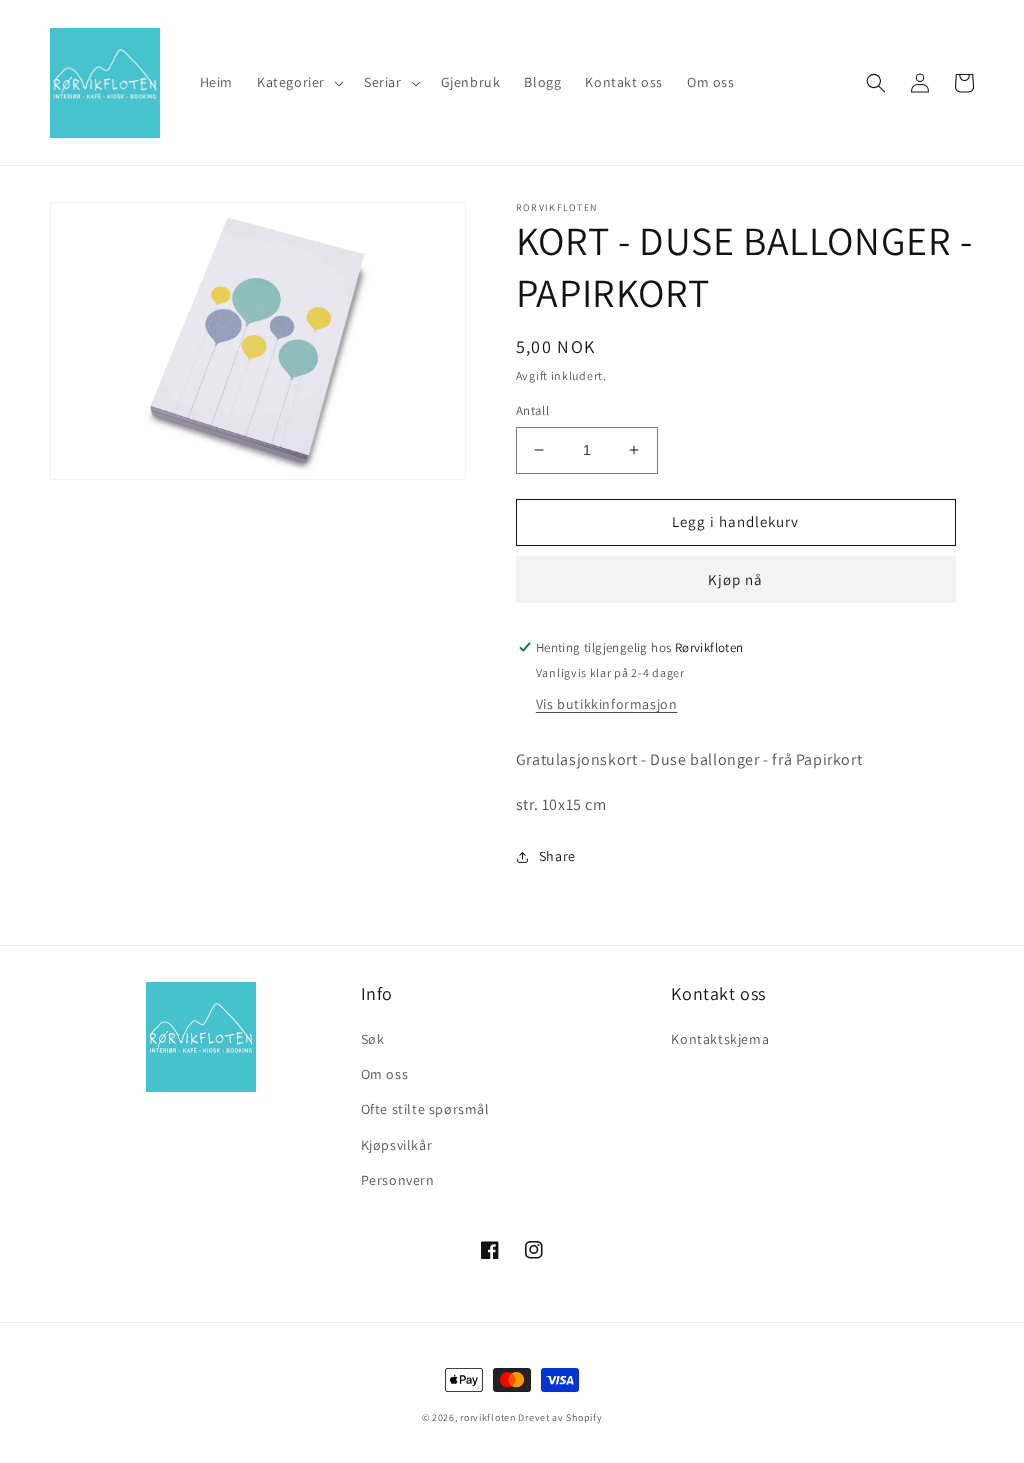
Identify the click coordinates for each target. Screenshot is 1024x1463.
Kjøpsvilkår (397, 1145)
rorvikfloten (487, 1417)
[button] (298, 82)
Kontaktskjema (720, 1039)
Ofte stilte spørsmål (425, 1109)
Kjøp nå (735, 579)
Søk (373, 1039)
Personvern (398, 1180)
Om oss (385, 1074)
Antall (532, 410)
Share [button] (557, 856)
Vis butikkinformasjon (607, 704)
